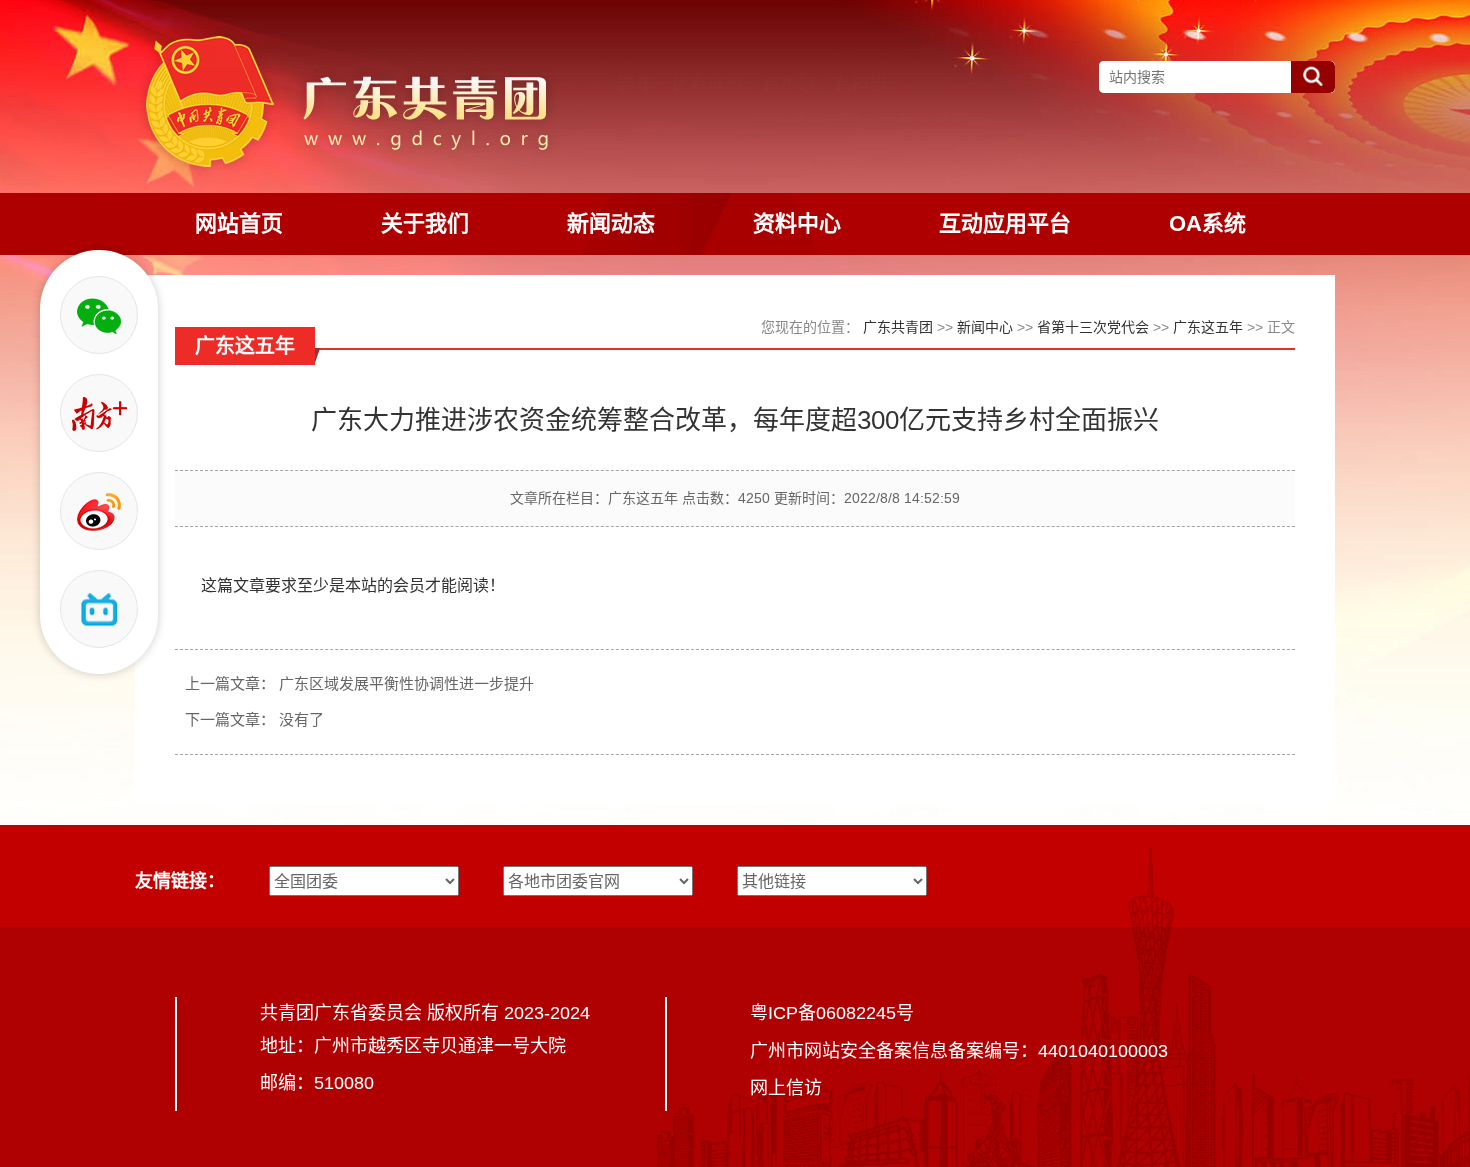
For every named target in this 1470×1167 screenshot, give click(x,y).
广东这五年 (1208, 327)
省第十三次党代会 (1093, 327)
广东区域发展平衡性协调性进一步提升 (406, 683)
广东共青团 (898, 327)
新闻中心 (985, 327)
